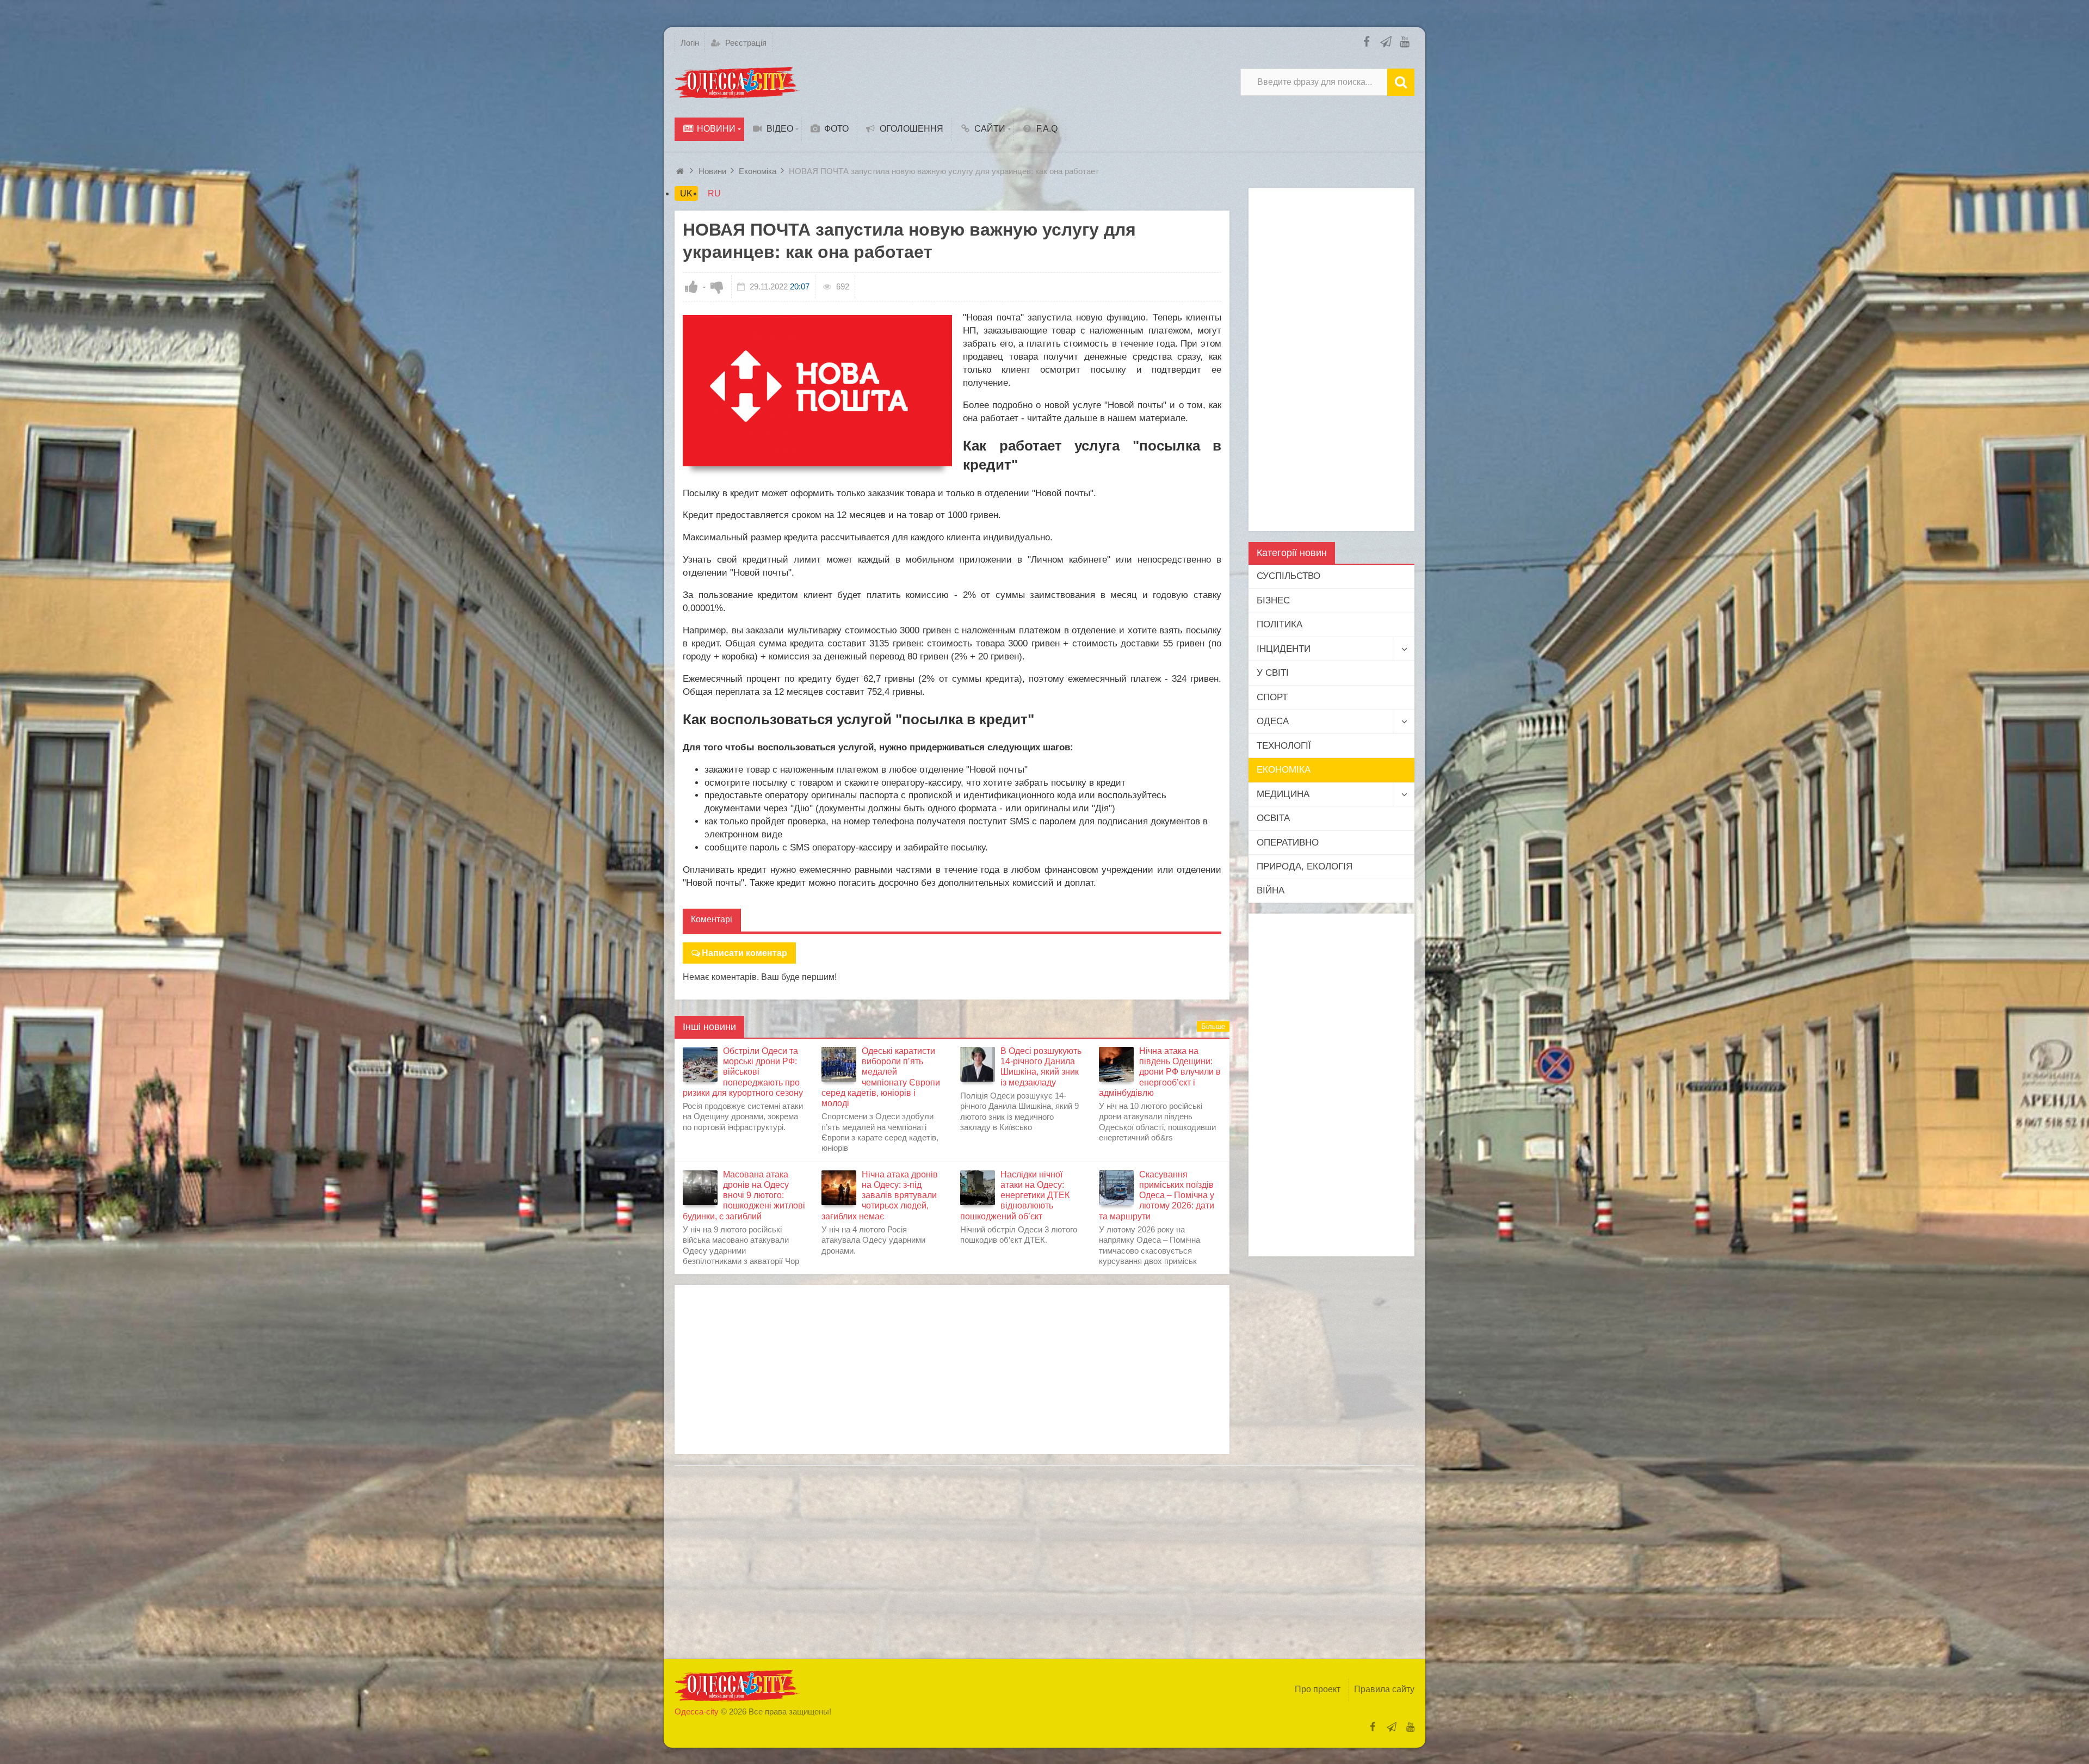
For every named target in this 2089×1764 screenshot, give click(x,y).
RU (714, 193)
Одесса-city (697, 1711)
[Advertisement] (952, 1370)
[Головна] (681, 171)
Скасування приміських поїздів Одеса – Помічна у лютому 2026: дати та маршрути (1157, 1195)
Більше (1213, 1026)
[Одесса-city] (737, 82)
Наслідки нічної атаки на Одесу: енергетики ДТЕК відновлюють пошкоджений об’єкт (1015, 1195)
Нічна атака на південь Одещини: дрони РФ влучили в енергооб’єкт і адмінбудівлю (1160, 1072)
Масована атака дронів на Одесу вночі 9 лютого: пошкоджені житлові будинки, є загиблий (744, 1195)
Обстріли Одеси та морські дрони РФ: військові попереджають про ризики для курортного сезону (743, 1072)
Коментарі (712, 919)
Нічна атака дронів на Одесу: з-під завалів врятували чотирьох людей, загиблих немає (880, 1195)
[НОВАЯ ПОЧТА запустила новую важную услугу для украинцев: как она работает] (817, 391)
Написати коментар (744, 953)
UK (686, 193)
